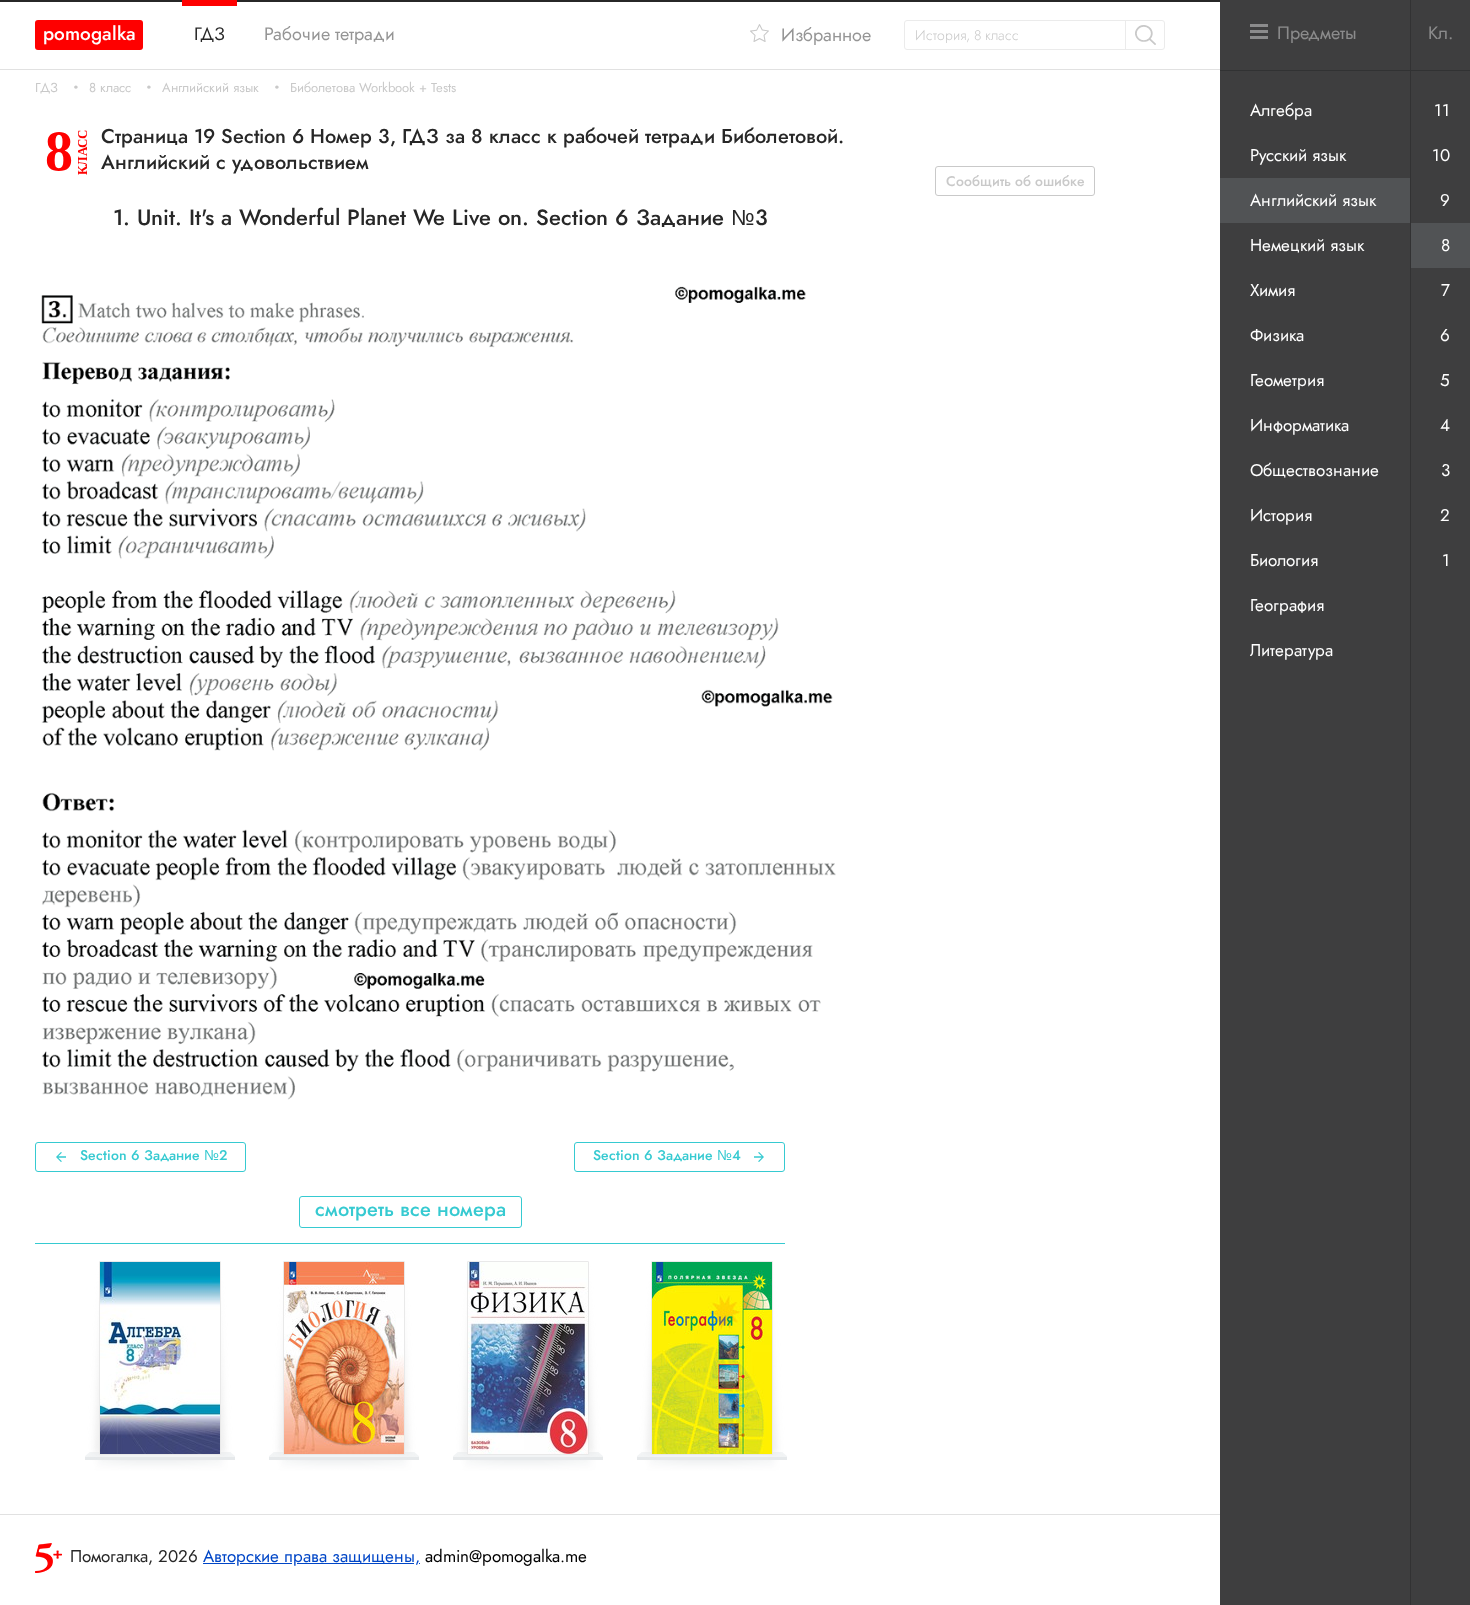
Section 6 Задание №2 (153, 1155)
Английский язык (210, 88)
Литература (1291, 650)
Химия (1272, 290)
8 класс (110, 88)
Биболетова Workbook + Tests (373, 88)
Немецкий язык (1307, 245)
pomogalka (89, 33)
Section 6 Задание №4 (667, 1155)
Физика (1277, 335)
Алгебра (1281, 110)
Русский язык (1298, 155)
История (1281, 515)
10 (1441, 155)
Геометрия (1287, 380)
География (1287, 605)
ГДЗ (46, 88)
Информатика (1299, 425)
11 (1442, 110)
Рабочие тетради (329, 34)
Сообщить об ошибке (1015, 181)
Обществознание (1314, 470)
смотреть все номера (410, 1209)
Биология (1284, 560)
